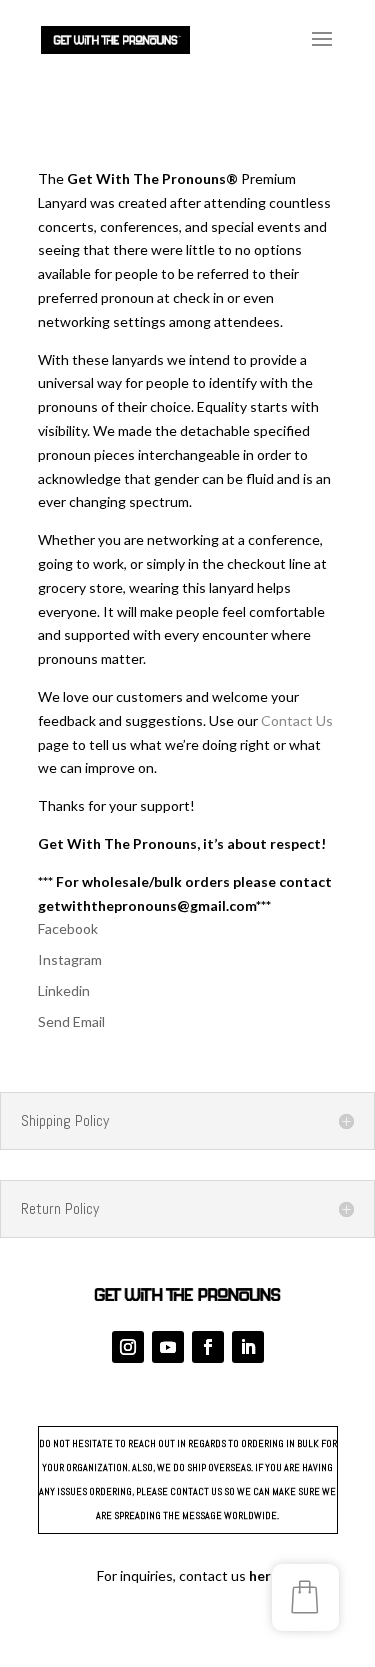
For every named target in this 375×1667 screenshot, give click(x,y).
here (264, 1575)
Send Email (71, 1021)
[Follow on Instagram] (128, 1347)
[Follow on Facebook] (208, 1347)
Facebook (68, 928)
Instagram (70, 959)
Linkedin (64, 990)
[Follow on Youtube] (168, 1347)
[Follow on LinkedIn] (248, 1347)
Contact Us (297, 720)
